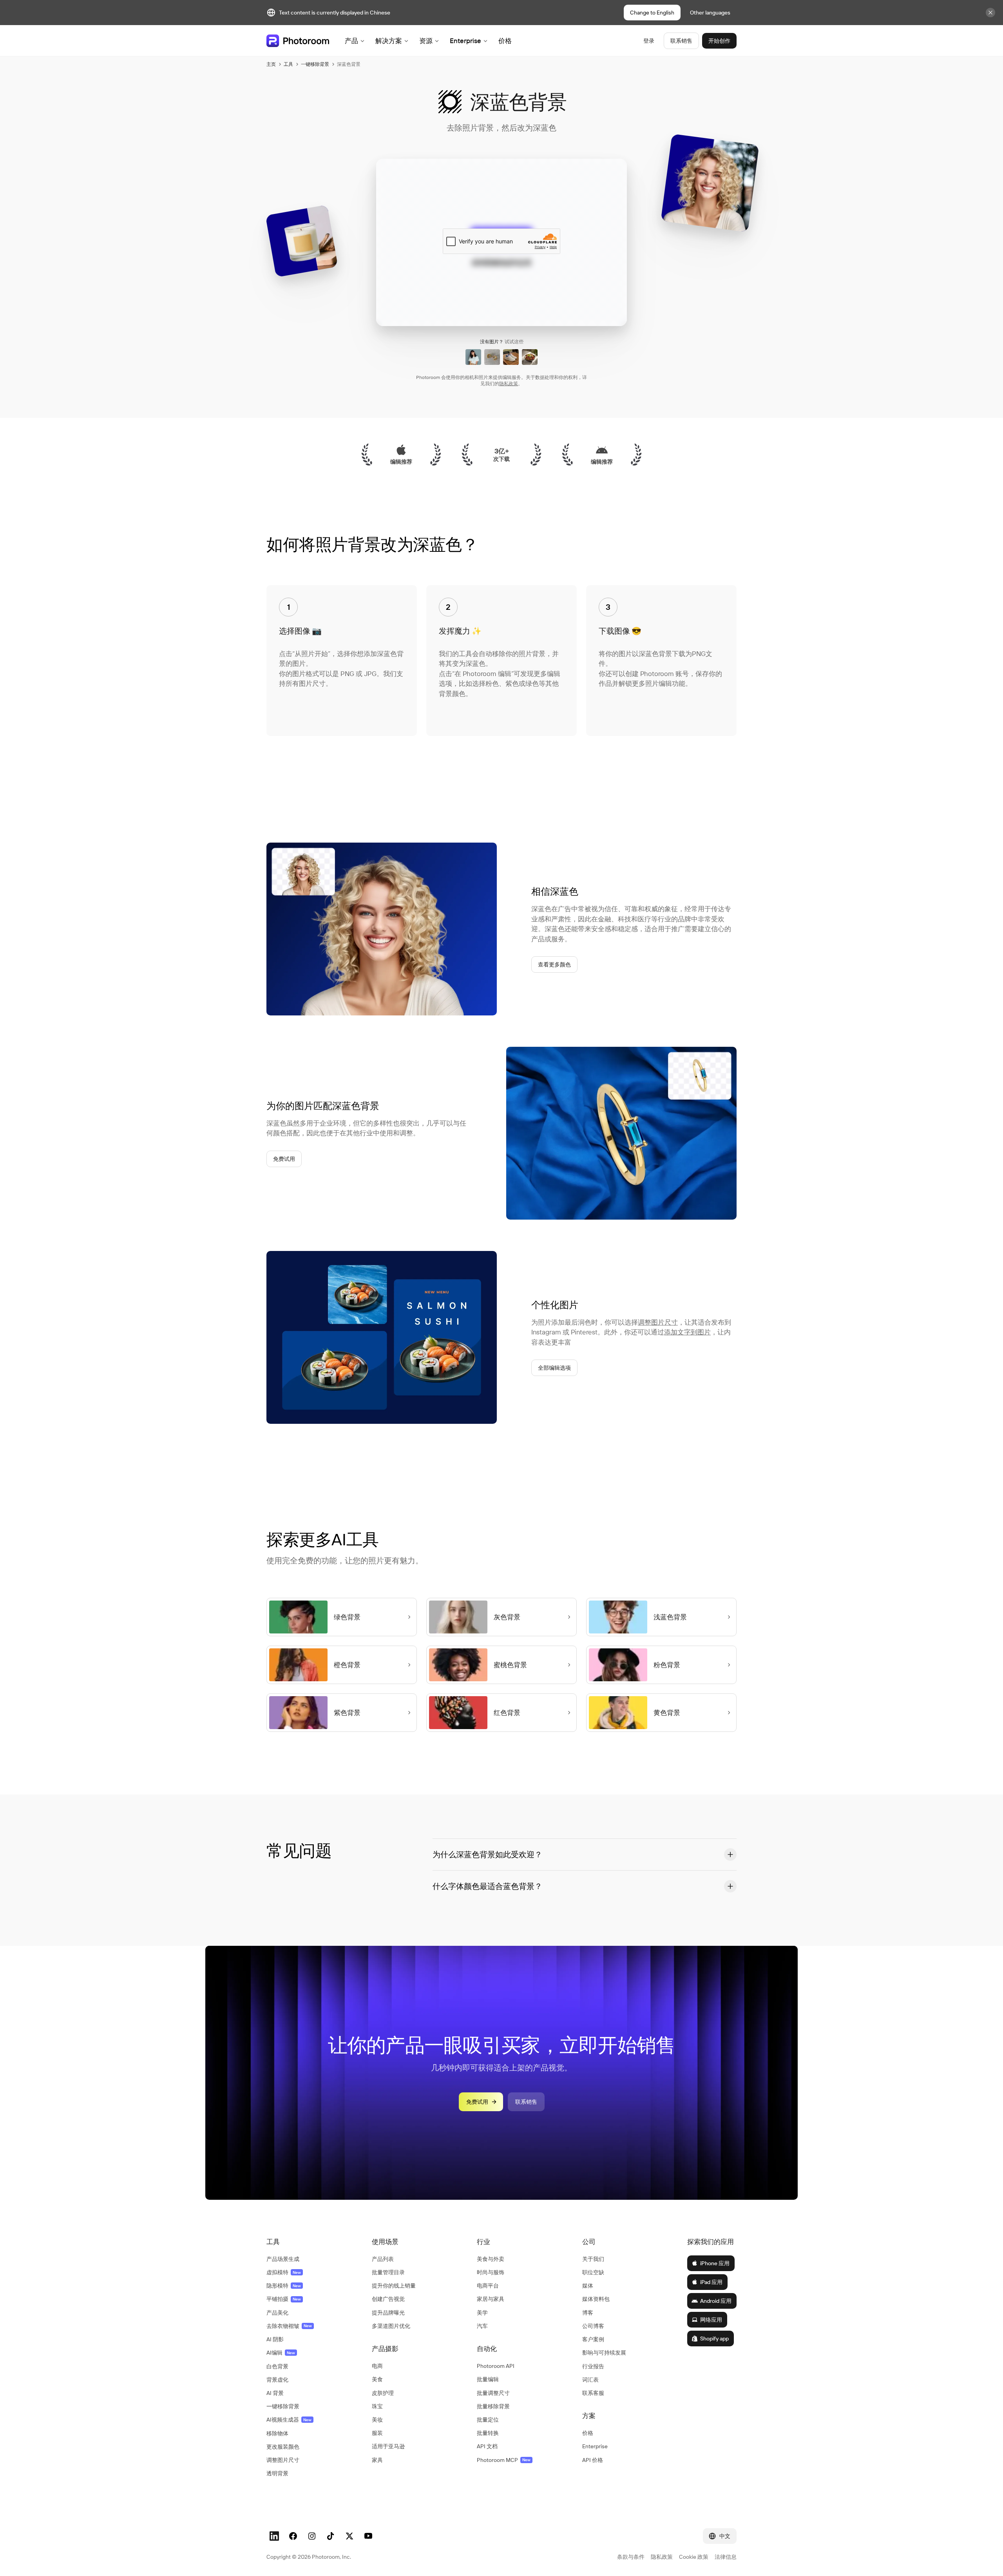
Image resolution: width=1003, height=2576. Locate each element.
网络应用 (711, 2320)
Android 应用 (716, 2301)
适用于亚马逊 (388, 2446)
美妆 (377, 2420)
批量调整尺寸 (493, 2393)
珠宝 (377, 2406)
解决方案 (389, 41)
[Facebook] (293, 2536)
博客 (588, 2313)
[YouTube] (368, 2536)
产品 (351, 41)
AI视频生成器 (289, 2420)
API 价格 (593, 2460)
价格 (505, 41)
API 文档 (487, 2446)
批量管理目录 (388, 2272)
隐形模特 (284, 2286)
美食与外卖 (491, 2259)
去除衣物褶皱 (289, 2326)
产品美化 (277, 2313)
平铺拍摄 (284, 2299)
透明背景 (277, 2473)
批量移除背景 (493, 2406)
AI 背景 (275, 2393)
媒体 (588, 2286)
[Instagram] (312, 2536)
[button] (585, 1855)
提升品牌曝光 (388, 2313)
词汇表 (590, 2380)
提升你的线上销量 (394, 2286)
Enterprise (465, 41)
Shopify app (714, 2339)
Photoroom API (496, 2366)
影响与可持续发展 (604, 2353)
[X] (349, 2536)
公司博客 (593, 2326)
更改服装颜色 (283, 2447)
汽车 (482, 2326)
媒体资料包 (596, 2299)
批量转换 (488, 2433)
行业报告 (593, 2366)
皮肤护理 (383, 2393)
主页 (271, 64)
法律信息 (726, 2557)
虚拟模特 (284, 2272)
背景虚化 (277, 2380)
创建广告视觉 (388, 2299)
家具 (377, 2460)
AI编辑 (281, 2353)
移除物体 (277, 2433)
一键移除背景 (315, 64)
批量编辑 (488, 2379)
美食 (377, 2379)
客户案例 (593, 2339)
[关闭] (990, 13)
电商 (377, 2366)
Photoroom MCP (504, 2460)
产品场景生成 (283, 2259)
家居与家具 (491, 2299)
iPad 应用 (711, 2282)
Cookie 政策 (694, 2557)
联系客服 (593, 2393)
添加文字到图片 (687, 1332)
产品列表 (383, 2259)
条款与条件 (631, 2557)
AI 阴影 (275, 2339)
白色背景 (277, 2366)
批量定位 (488, 2420)
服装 (377, 2433)
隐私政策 (509, 383)
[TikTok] (331, 2536)
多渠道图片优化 (391, 2326)
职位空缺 (593, 2272)
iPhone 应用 (715, 2263)
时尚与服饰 (491, 2272)
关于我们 (593, 2259)
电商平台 (488, 2286)
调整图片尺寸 (658, 1322)
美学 (482, 2313)
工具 (288, 64)
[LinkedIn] (274, 2536)
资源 (426, 41)
